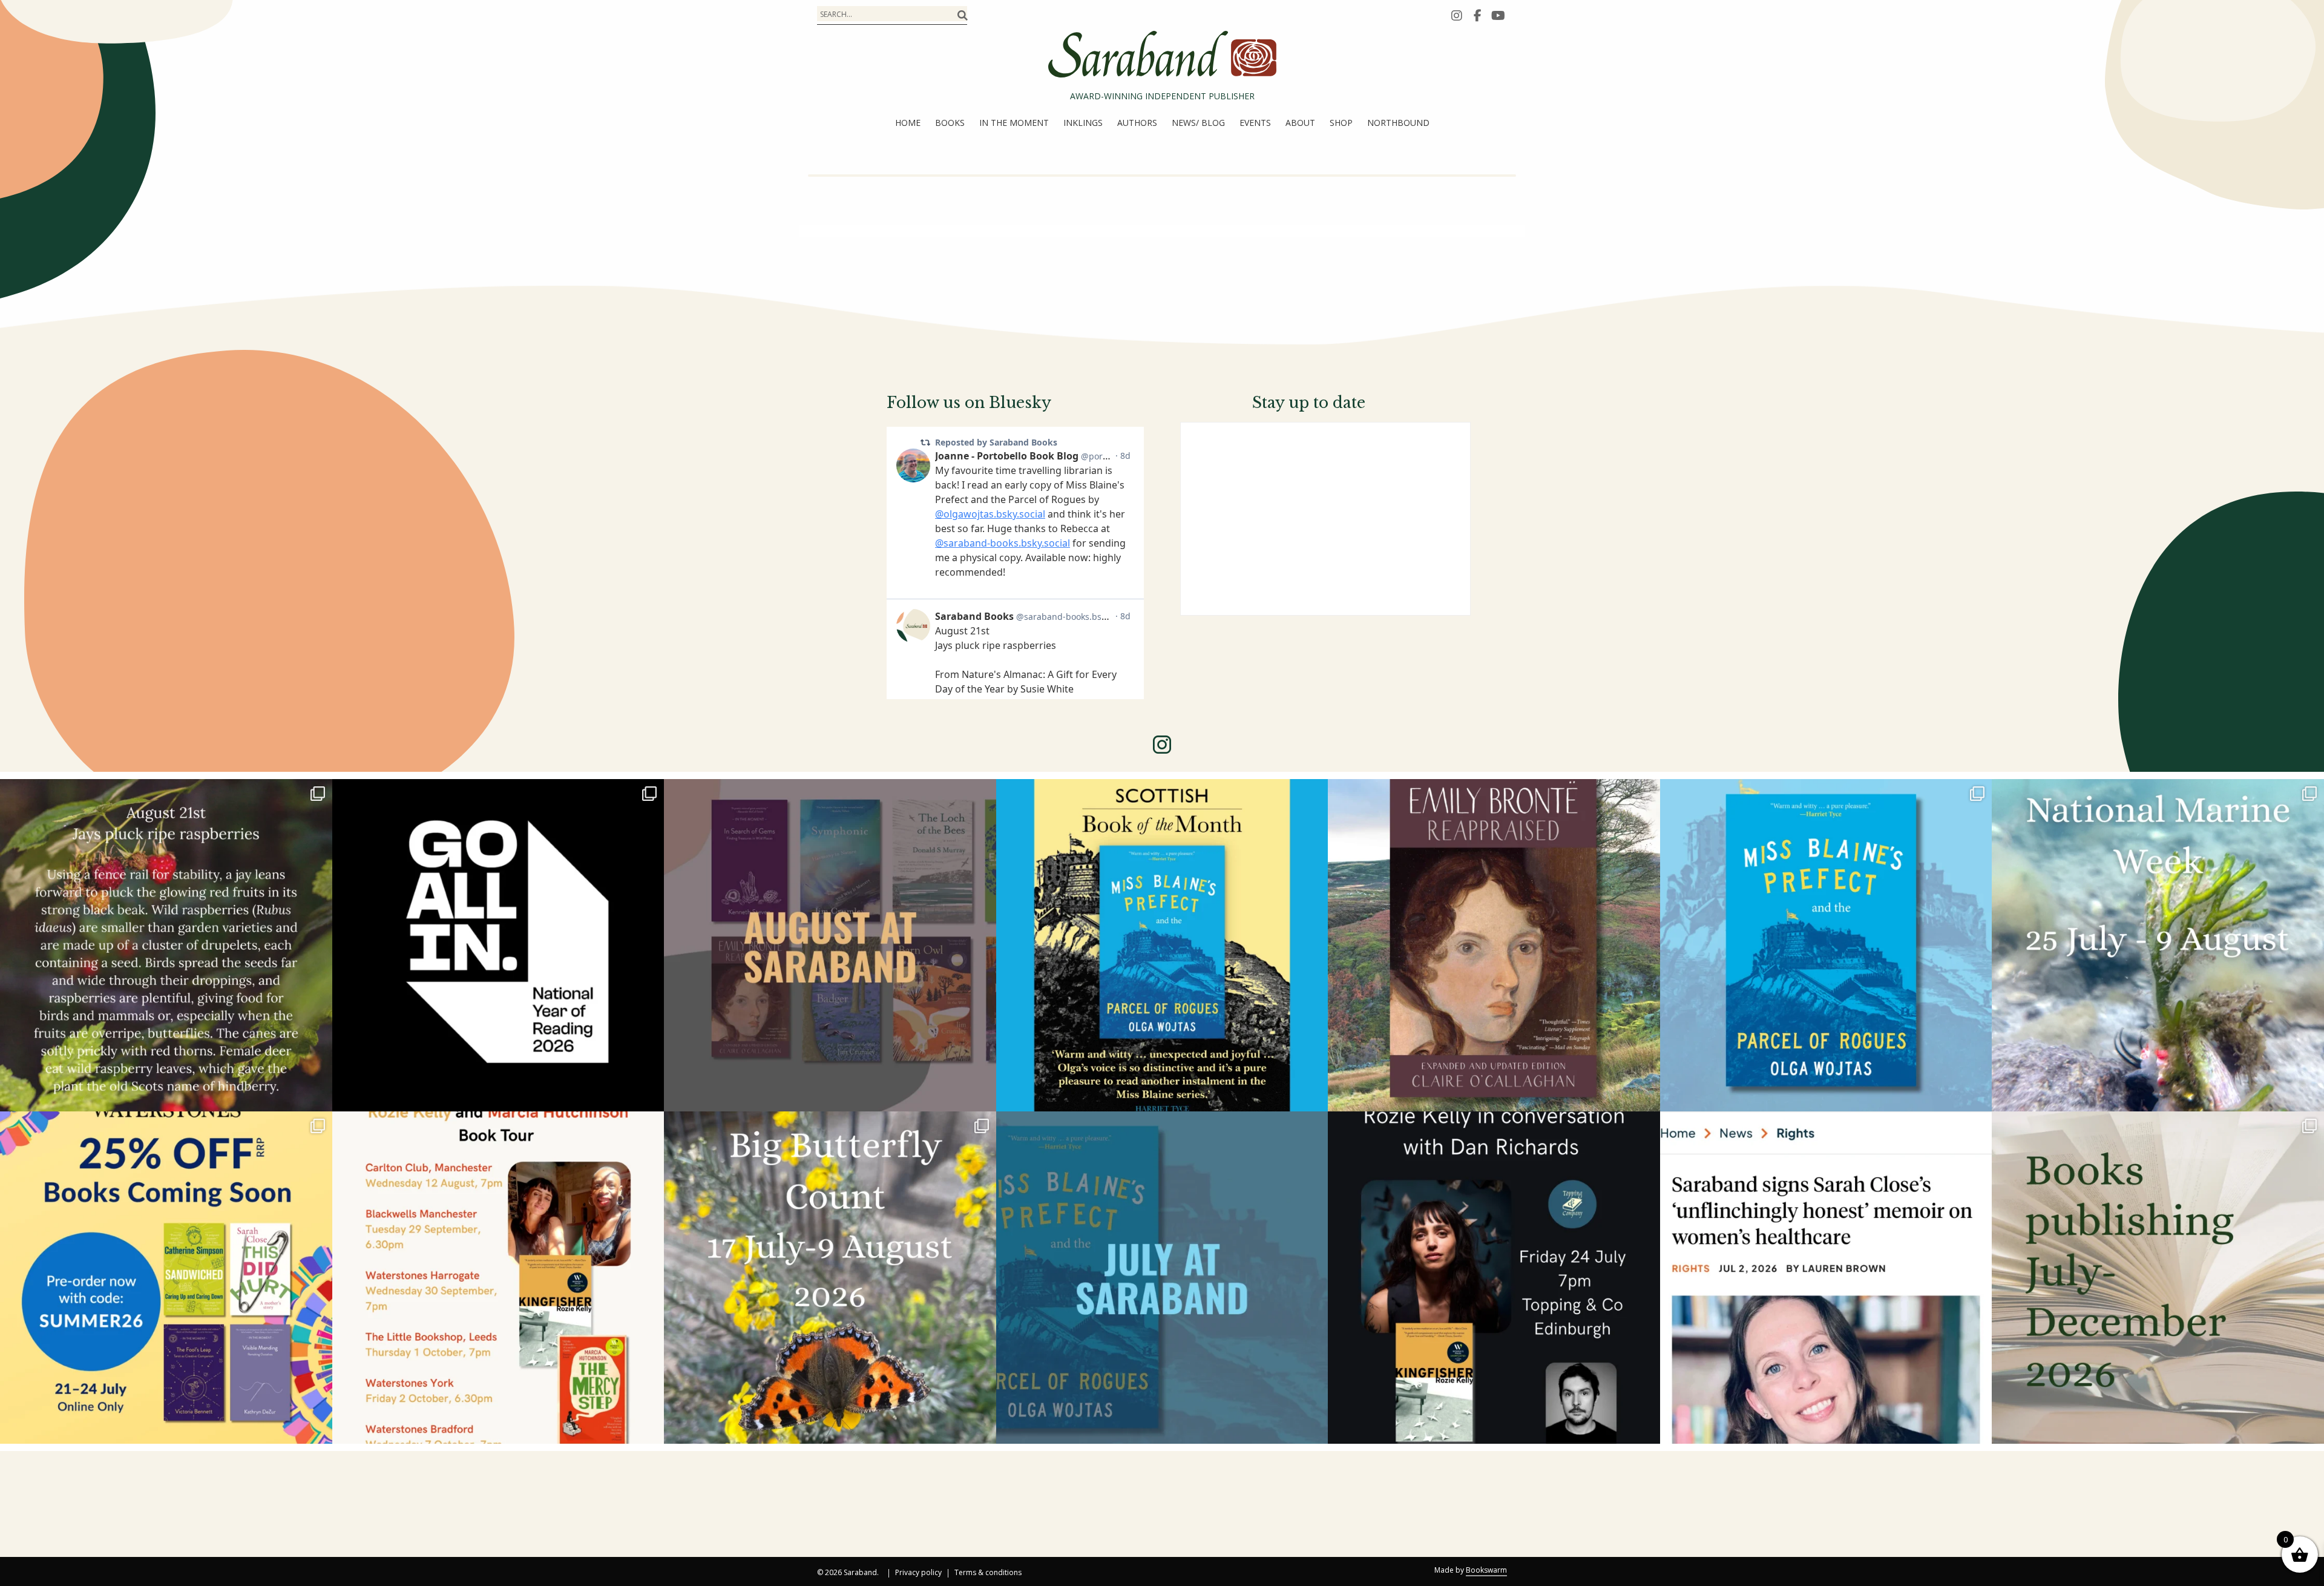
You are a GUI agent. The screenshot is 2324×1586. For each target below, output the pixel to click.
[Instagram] (1457, 15)
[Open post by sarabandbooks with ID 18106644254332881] (1826, 945)
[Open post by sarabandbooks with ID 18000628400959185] (1494, 1278)
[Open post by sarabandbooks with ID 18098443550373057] (498, 945)
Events (1255, 123)
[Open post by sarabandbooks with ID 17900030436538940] (498, 1278)
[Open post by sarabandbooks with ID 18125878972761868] (166, 945)
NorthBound (1398, 123)
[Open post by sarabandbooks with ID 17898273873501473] (830, 1278)
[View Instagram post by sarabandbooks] (320, 1097)
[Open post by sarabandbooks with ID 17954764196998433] (830, 945)
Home (908, 123)
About (1300, 123)
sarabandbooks (163, 794)
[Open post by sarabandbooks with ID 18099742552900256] (1826, 1278)
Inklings (1083, 123)
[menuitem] (908, 123)
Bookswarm (1486, 1570)
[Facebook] (1477, 15)
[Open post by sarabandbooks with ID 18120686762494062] (1162, 945)
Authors (1137, 123)
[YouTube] (1498, 15)
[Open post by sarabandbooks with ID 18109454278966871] (1162, 1278)
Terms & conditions (988, 1573)
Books (950, 123)
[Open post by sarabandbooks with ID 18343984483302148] (1494, 945)
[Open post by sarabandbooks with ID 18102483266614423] (166, 1278)
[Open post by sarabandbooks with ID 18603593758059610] (2158, 1278)
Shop (1341, 123)
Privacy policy (918, 1573)
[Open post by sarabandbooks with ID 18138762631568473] (2158, 945)
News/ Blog (1198, 123)
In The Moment (1014, 123)
